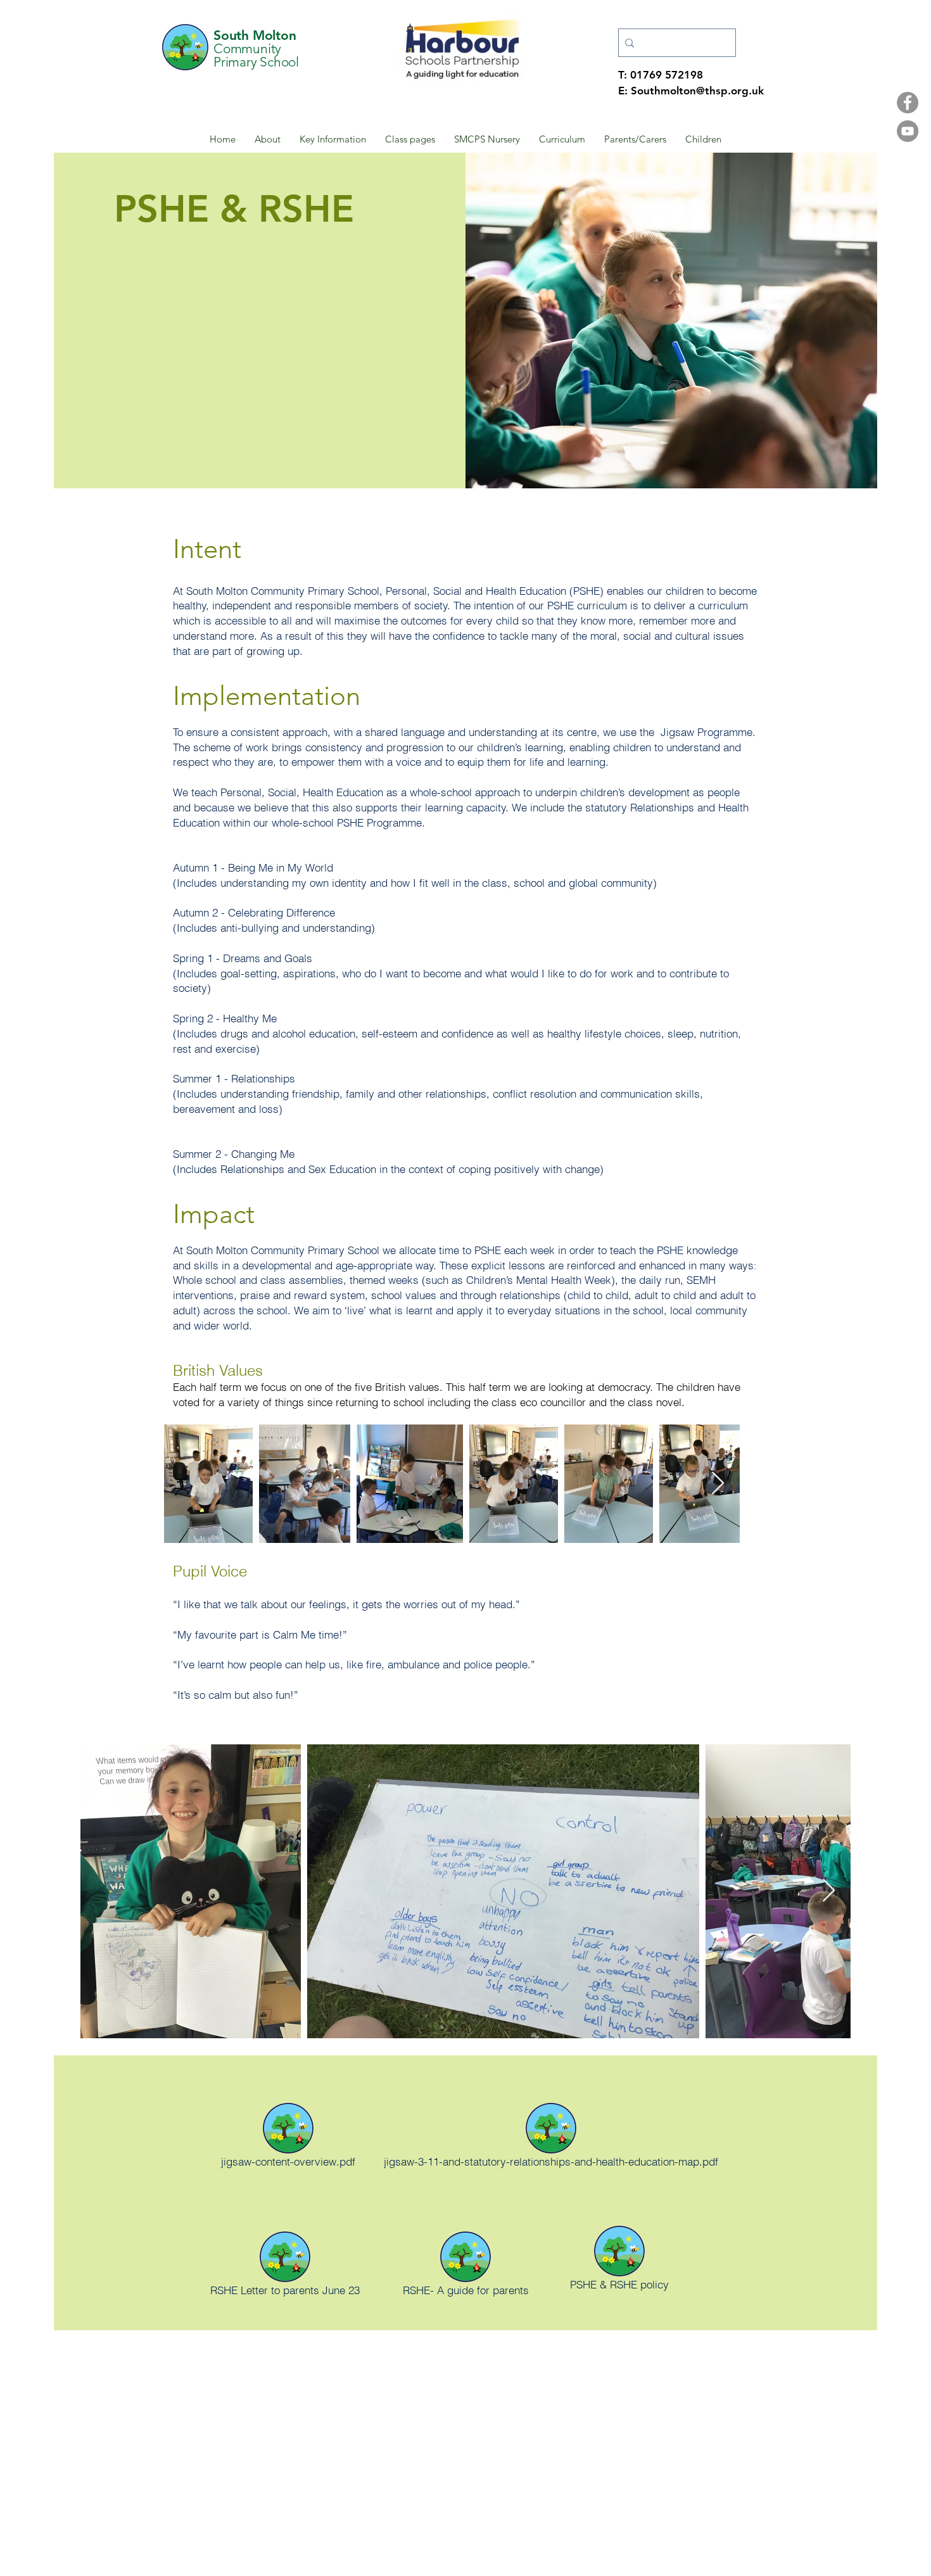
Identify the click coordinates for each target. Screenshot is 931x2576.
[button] (268, 139)
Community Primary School (256, 55)
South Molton (255, 35)
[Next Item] (718, 1484)
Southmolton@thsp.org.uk (697, 91)
